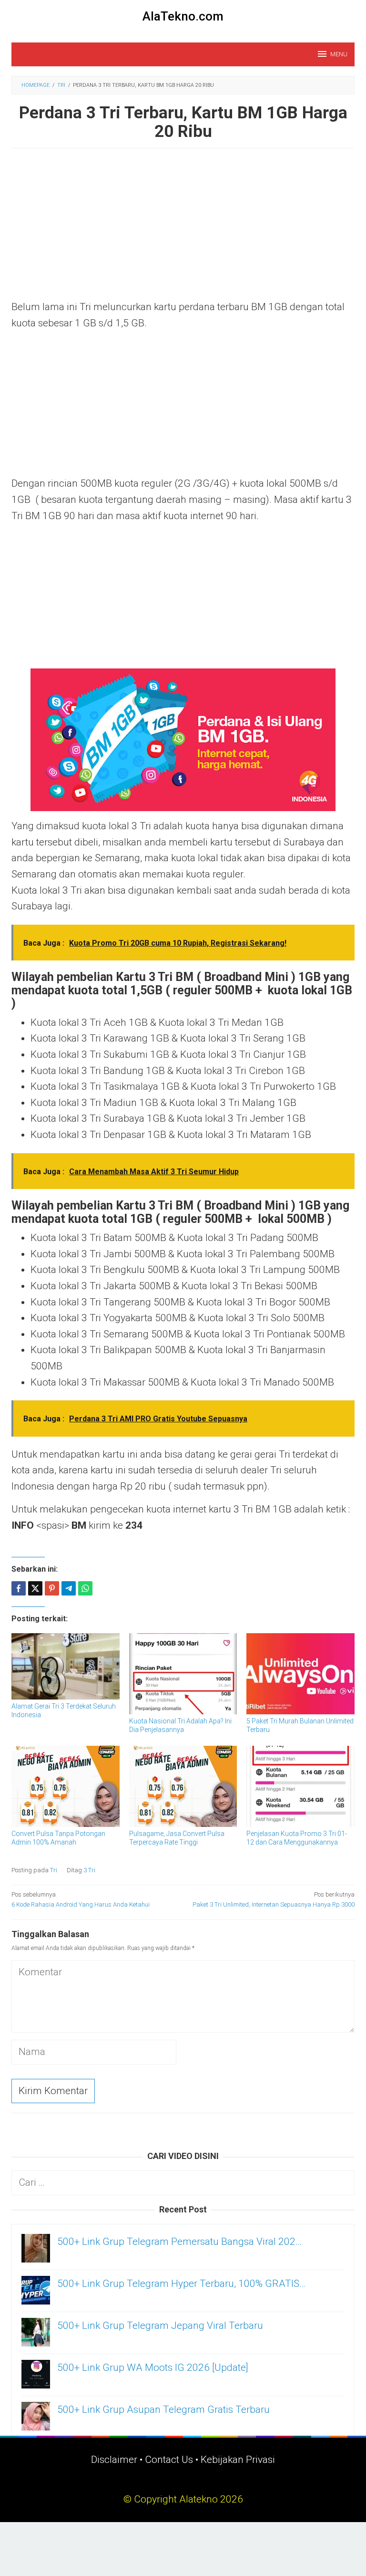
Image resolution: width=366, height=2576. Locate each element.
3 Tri (89, 1870)
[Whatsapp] (85, 1588)
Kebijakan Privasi (238, 2460)
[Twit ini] (35, 1588)
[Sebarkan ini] (19, 1588)
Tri (54, 1870)
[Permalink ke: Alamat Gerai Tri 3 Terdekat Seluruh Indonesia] (66, 1666)
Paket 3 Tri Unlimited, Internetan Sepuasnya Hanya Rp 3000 (274, 1899)
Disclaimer (114, 2460)
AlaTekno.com (183, 16)
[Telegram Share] (69, 1588)
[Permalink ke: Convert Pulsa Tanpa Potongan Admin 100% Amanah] (66, 1786)
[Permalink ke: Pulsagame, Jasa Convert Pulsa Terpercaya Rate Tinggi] (183, 1786)
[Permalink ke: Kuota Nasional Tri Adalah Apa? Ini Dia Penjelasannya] (183, 1674)
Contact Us (169, 2460)
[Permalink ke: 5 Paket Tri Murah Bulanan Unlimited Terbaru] (300, 1674)
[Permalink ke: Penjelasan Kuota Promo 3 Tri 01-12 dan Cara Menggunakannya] (300, 1786)
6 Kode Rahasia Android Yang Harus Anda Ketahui (81, 1899)
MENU (339, 54)
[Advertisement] (183, 229)
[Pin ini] (52, 1588)
